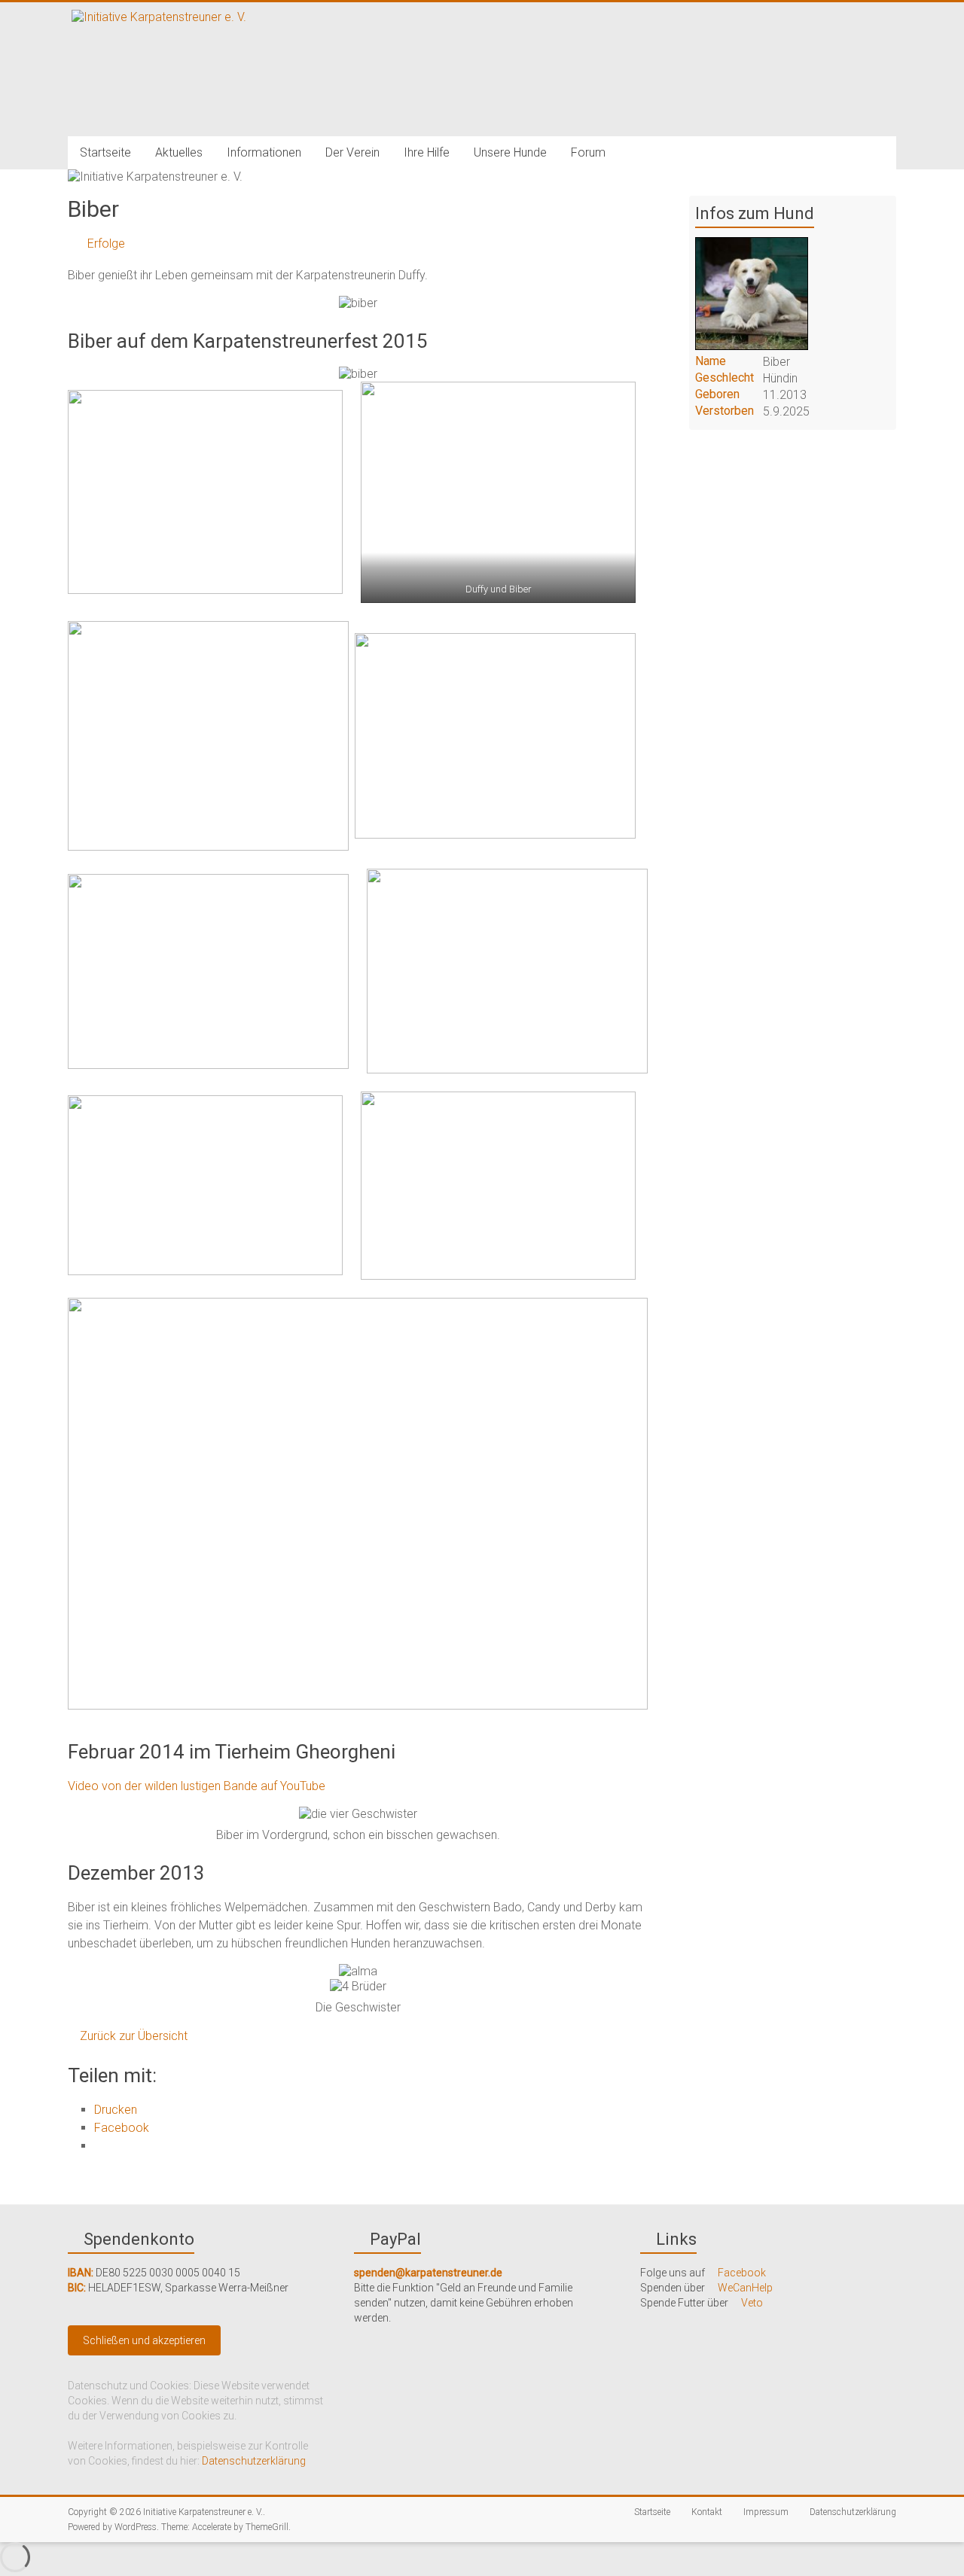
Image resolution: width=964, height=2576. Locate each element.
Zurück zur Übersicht (132, 2036)
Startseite (105, 152)
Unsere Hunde (510, 152)
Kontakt (706, 2512)
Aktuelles (179, 152)
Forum (588, 152)
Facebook (741, 2273)
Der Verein (352, 152)
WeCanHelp (744, 2288)
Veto (751, 2303)
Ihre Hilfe (427, 152)
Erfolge (105, 244)
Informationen (264, 152)
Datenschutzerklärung (254, 2461)
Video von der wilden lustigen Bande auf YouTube (197, 1786)
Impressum (765, 2512)
